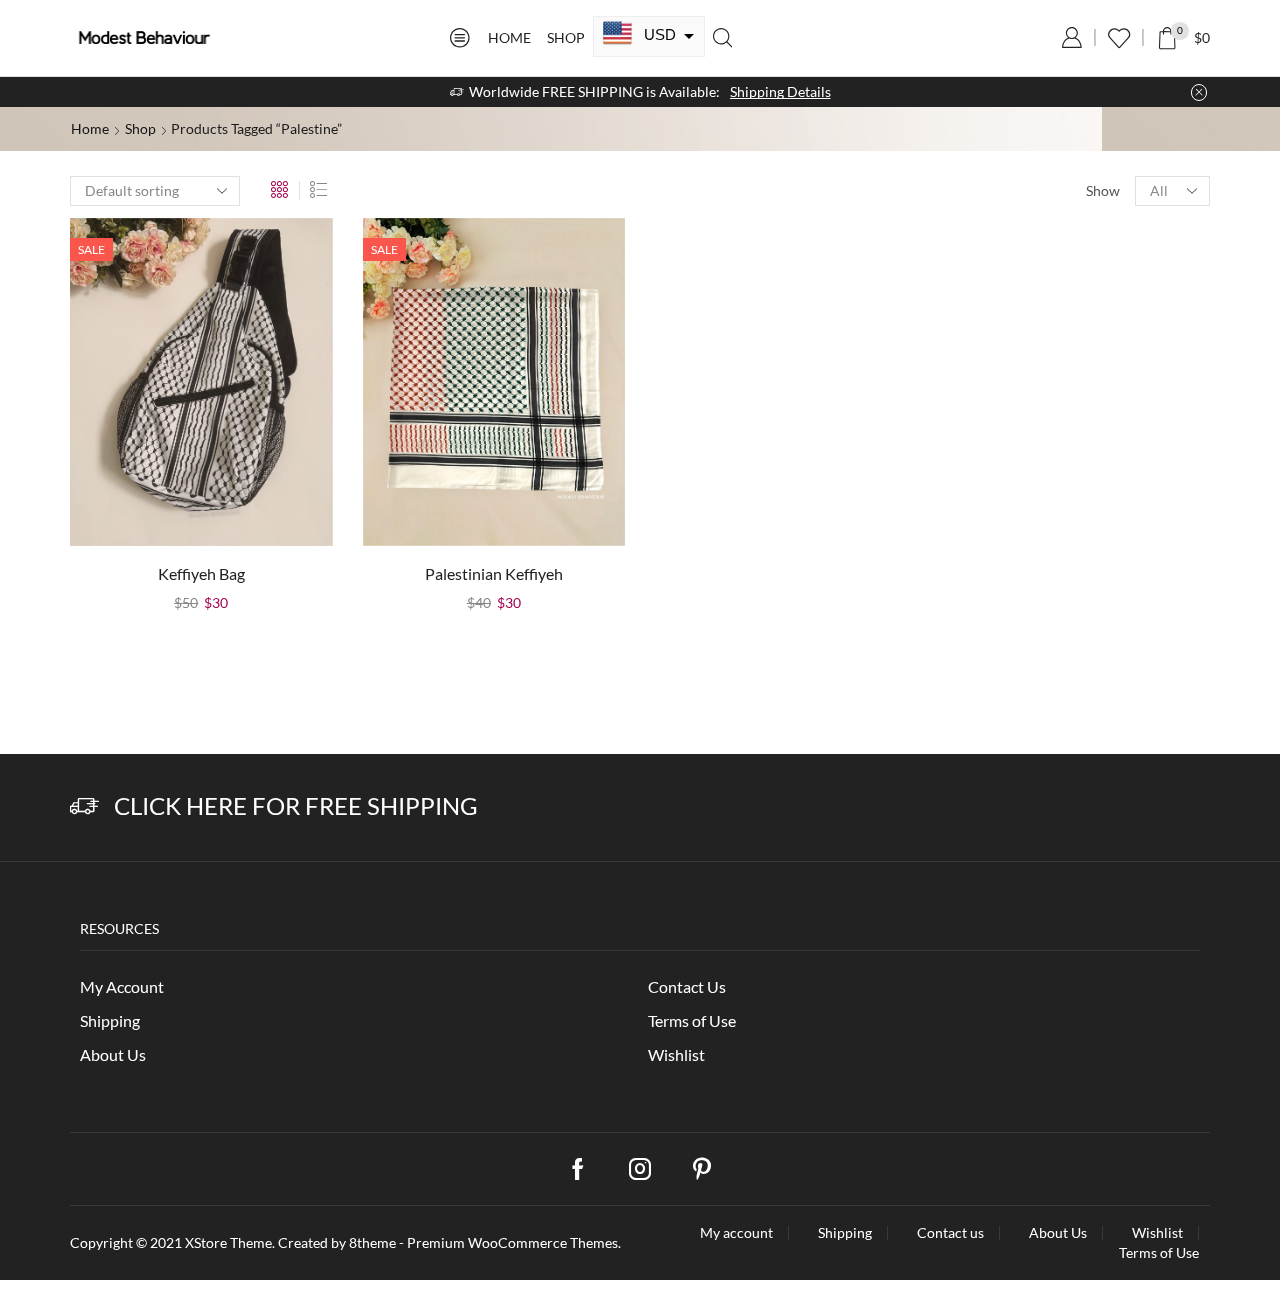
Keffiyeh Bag (201, 573)
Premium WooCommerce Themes (512, 1242)
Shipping (110, 1020)
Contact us (950, 1233)
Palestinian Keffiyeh (494, 573)
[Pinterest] (702, 1169)
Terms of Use (692, 1020)
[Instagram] (640, 1169)
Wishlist (676, 1054)
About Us (113, 1054)
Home (509, 37)
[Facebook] (578, 1169)
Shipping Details (780, 91)
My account (736, 1233)
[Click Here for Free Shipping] (84, 806)
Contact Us (687, 986)
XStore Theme (228, 1242)
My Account (122, 986)
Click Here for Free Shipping (296, 805)
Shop (566, 37)
